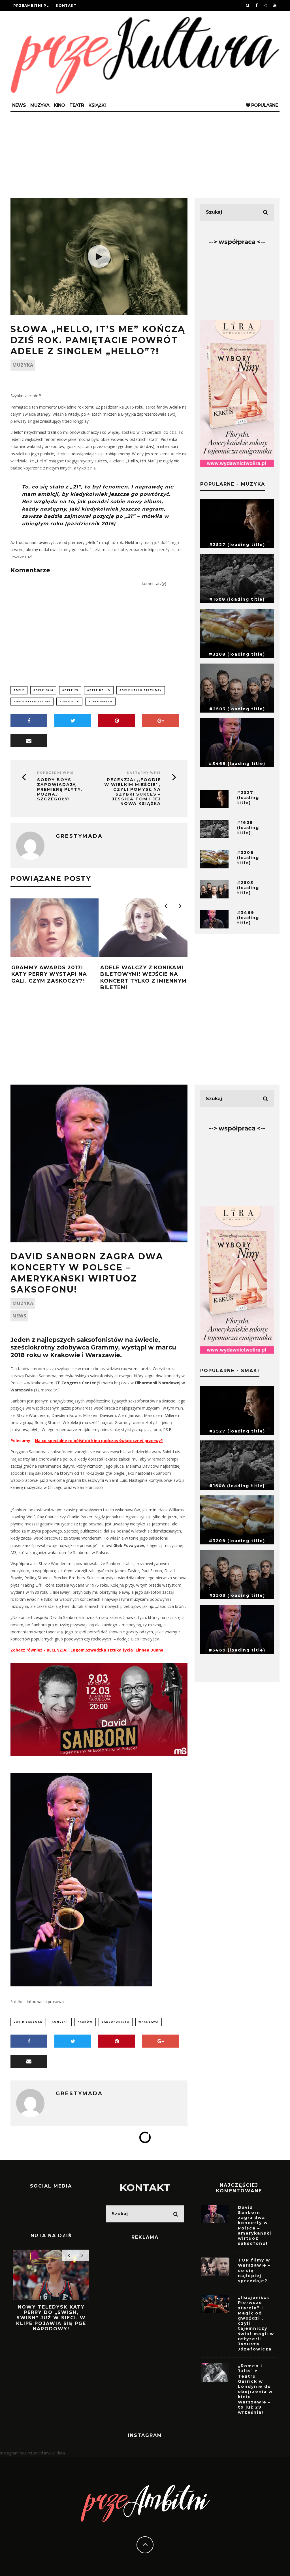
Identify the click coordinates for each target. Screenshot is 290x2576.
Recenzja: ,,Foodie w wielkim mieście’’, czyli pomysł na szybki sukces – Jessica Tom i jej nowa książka (133, 792)
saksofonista (116, 2022)
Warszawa (149, 2022)
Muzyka (40, 105)
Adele (19, 690)
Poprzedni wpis (55, 773)
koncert (60, 2022)
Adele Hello (99, 690)
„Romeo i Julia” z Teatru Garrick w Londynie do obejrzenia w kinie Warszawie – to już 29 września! (255, 2389)
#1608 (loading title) (237, 599)
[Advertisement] (145, 155)
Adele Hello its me (32, 701)
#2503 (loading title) (237, 709)
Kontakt (66, 6)
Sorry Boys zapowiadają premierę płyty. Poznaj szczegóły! (60, 789)
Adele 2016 (43, 690)
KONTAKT (145, 2187)
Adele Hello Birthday (141, 690)
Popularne (264, 105)
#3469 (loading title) (237, 764)
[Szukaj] (248, 6)
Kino (59, 105)
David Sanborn (28, 2022)
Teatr (77, 105)
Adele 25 (70, 690)
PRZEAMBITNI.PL (31, 6)
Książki (97, 105)
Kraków (85, 2022)
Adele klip (69, 701)
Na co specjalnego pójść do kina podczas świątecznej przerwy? (99, 1441)
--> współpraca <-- (237, 242)
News (19, 105)
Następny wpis (144, 773)
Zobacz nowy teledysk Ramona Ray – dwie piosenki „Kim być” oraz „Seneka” (51, 2315)
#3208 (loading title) (237, 654)
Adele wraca (100, 701)
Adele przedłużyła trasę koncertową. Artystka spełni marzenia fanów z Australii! (58, 977)
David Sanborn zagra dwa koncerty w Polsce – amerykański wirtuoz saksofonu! (255, 2225)
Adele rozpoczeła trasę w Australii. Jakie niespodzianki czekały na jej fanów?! (147, 977)
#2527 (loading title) (237, 545)
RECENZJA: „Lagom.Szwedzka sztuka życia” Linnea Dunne (105, 1650)
